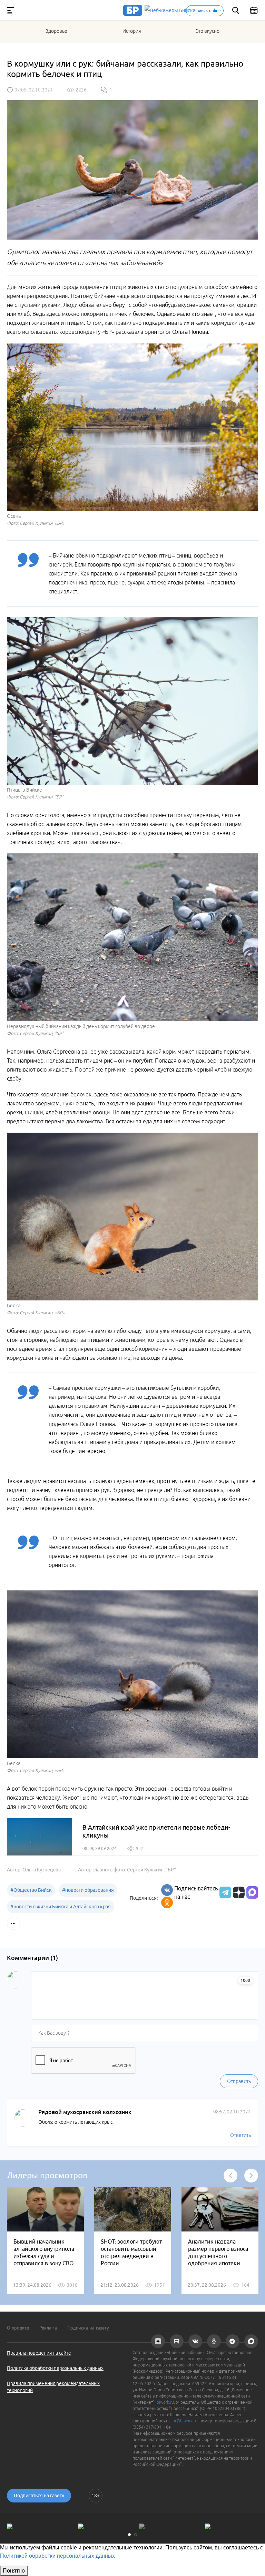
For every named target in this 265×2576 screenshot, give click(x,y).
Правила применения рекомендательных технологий (53, 2387)
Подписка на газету (88, 2328)
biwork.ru (165, 2402)
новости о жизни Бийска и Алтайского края (61, 1907)
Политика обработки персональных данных (55, 2368)
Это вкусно (208, 31)
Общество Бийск (31, 1890)
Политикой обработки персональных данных (57, 2556)
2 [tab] (136, 2535)
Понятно (14, 2571)
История (132, 31)
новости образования (88, 1890)
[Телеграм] (224, 1892)
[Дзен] (238, 1892)
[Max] (252, 1892)
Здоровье (56, 31)
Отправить (239, 2081)
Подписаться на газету (39, 2496)
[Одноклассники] (167, 1902)
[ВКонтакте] (167, 1890)
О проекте (18, 2328)
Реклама (48, 2328)
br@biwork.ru (185, 2421)
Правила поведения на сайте (39, 2353)
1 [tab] (129, 2535)
